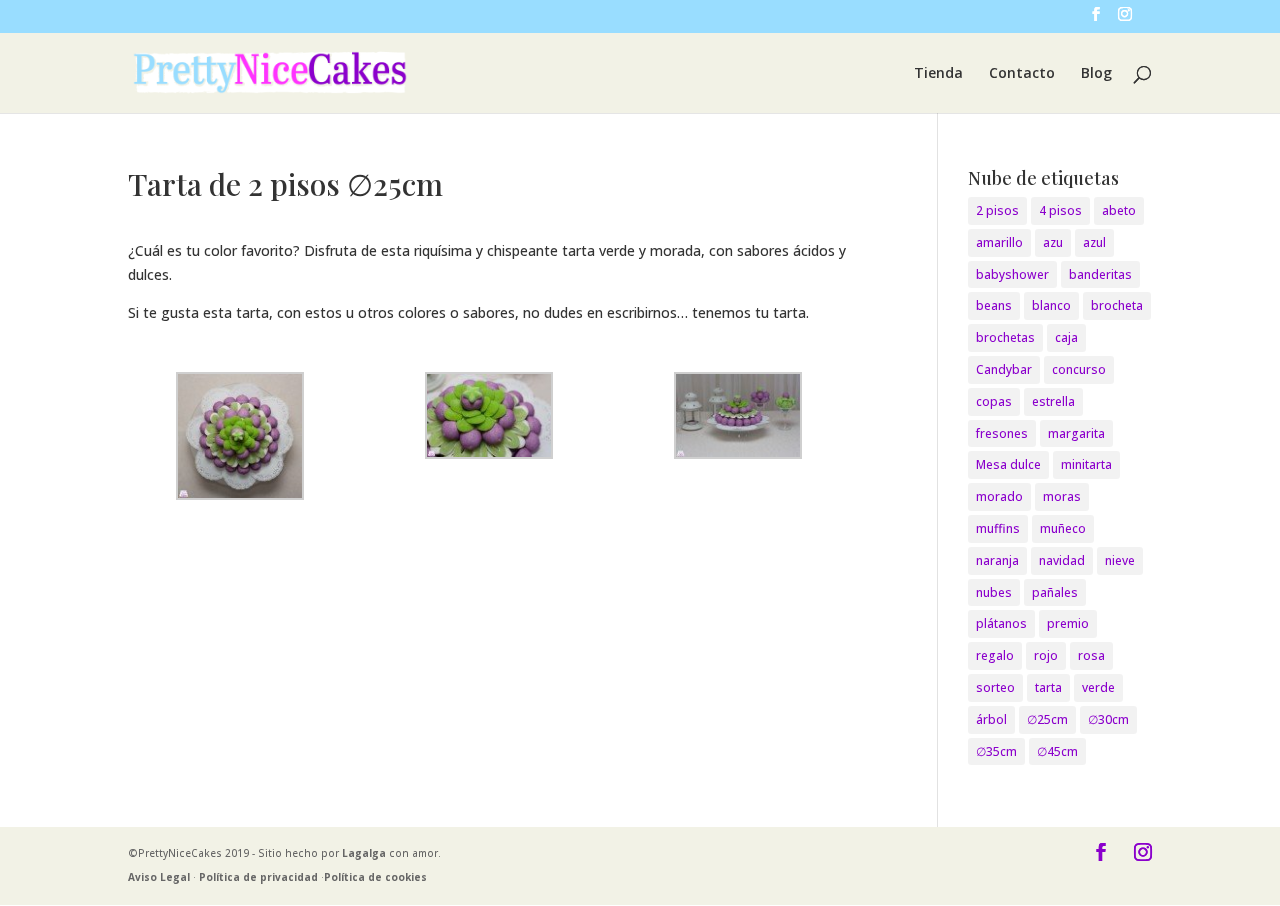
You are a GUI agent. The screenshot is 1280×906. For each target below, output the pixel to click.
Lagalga (364, 853)
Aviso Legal (159, 877)
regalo (995, 655)
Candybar (1004, 369)
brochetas (1005, 337)
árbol (991, 719)
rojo (1046, 655)
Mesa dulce (1008, 464)
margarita (1076, 433)
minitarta (1086, 464)
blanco (1051, 305)
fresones (1002, 433)
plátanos (1001, 623)
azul (1094, 242)
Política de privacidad (258, 877)
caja (1066, 337)
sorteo (995, 687)
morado (999, 496)
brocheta (1117, 305)
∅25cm (1047, 719)
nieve (1120, 560)
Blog (1096, 74)
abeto (1119, 210)
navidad (1062, 560)
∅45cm (1057, 751)
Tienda (938, 74)
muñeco (1063, 528)
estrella (1053, 401)
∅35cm (996, 751)
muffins (998, 528)
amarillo (999, 242)
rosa (1091, 655)
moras (1062, 496)
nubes (994, 592)
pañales (1055, 592)
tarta (1048, 687)
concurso (1079, 369)
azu (1053, 242)
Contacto (1022, 74)
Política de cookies (375, 877)
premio (1068, 623)
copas (994, 401)
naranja (997, 560)
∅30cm (1108, 719)
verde (1098, 687)
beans (994, 305)
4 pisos (1060, 210)
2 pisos (997, 210)
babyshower (1012, 274)
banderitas (1100, 274)
